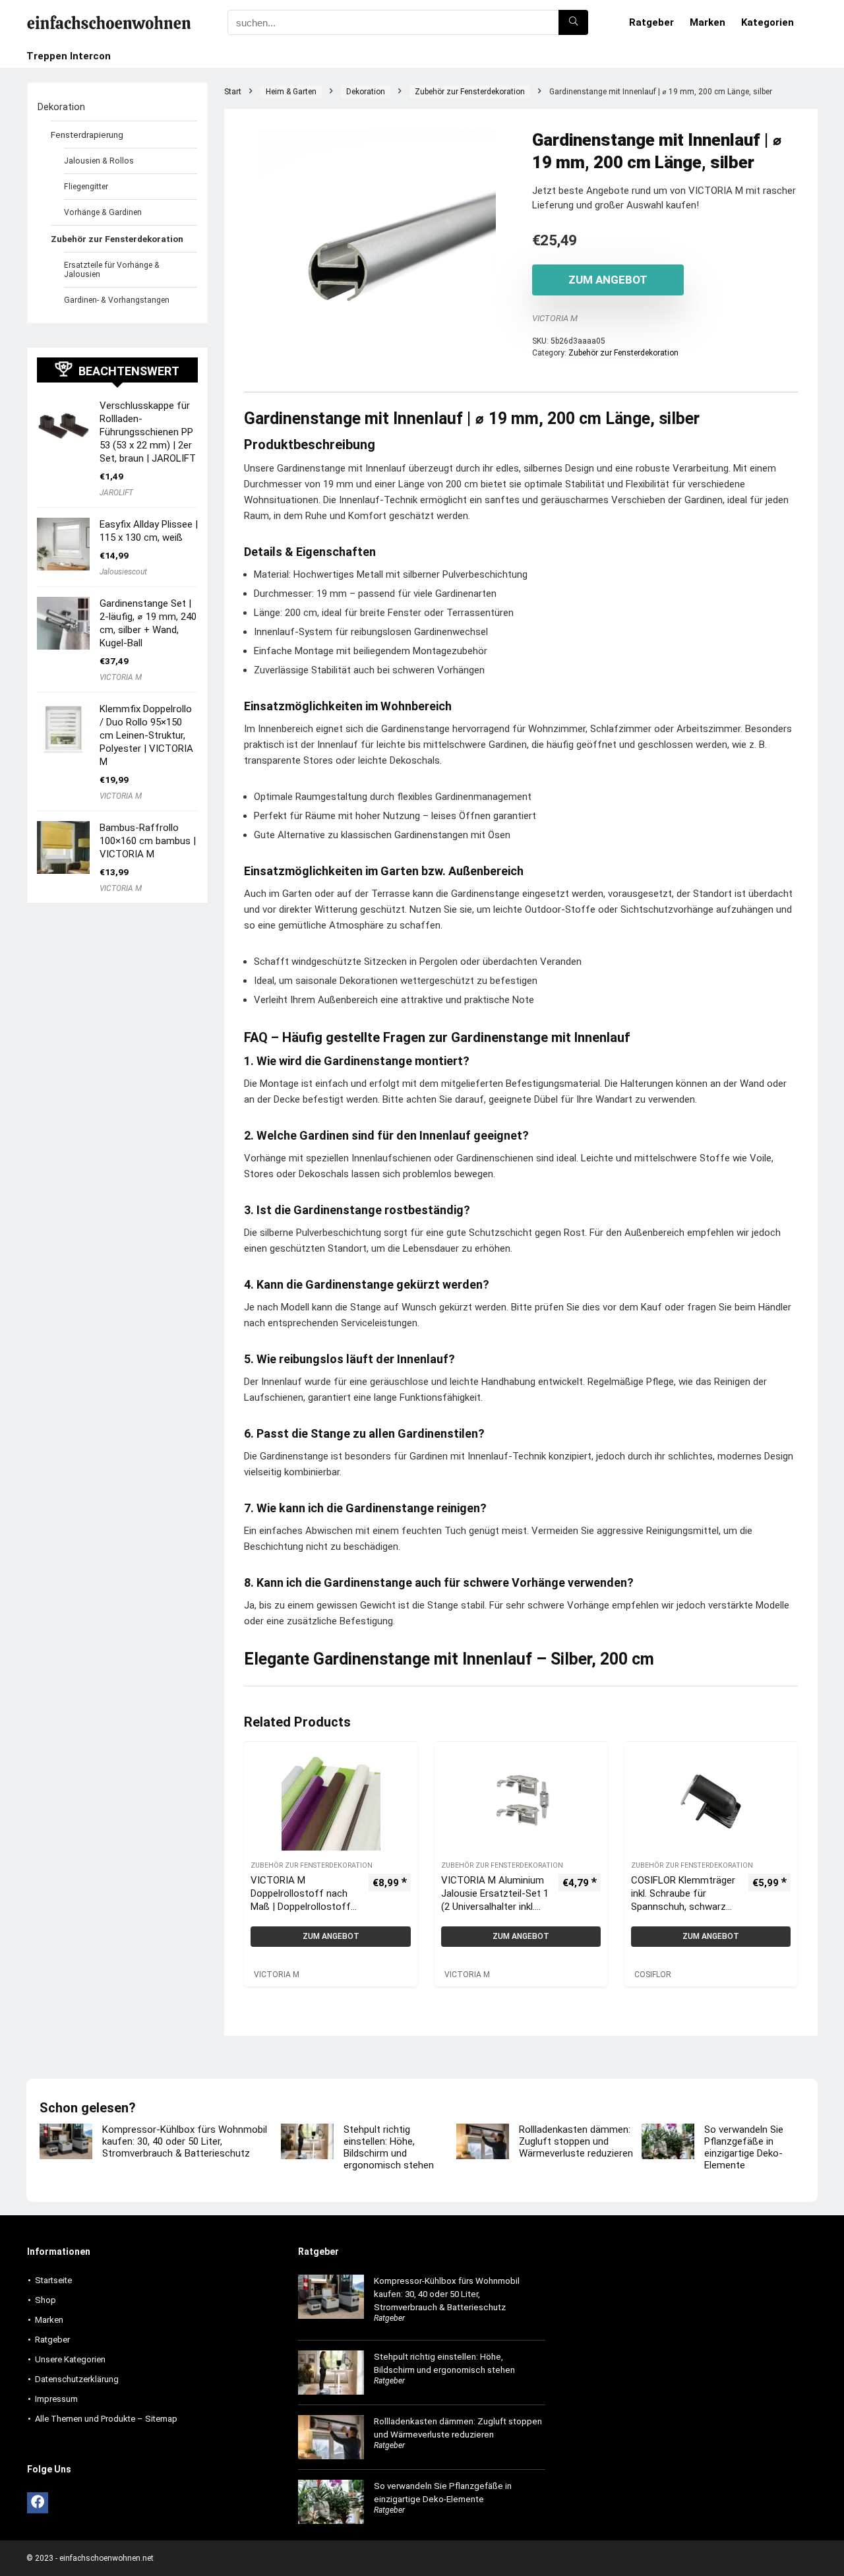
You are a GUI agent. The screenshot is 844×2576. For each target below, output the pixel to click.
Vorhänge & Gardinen (103, 212)
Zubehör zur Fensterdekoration (470, 92)
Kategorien (768, 22)
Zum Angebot (608, 280)
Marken (708, 22)
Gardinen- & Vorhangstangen (117, 300)
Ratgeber (651, 22)
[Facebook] (38, 2503)
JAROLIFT (116, 493)
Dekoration (366, 92)
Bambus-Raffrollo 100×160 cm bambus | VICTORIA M (148, 841)
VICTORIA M (555, 318)
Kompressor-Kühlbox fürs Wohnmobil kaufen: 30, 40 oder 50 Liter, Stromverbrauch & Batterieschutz (185, 2141)
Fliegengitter (86, 187)
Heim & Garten (291, 92)
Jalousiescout (123, 572)
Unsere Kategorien (70, 2359)
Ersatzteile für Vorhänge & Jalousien (112, 270)
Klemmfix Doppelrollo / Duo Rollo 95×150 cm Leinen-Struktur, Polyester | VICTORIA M (146, 735)
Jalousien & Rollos (99, 161)
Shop (45, 2300)
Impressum (56, 2399)
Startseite (53, 2280)
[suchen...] (573, 22)
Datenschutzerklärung (77, 2379)
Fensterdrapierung (87, 135)
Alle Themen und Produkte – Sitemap (106, 2419)
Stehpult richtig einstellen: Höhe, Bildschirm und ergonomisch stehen (389, 2147)
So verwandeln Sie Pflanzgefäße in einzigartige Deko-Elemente (744, 2147)
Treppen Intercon (69, 56)
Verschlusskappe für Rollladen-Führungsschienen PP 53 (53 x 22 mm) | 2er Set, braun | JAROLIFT (148, 432)
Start (233, 92)
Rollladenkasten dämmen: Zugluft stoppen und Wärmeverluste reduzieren (576, 2141)
